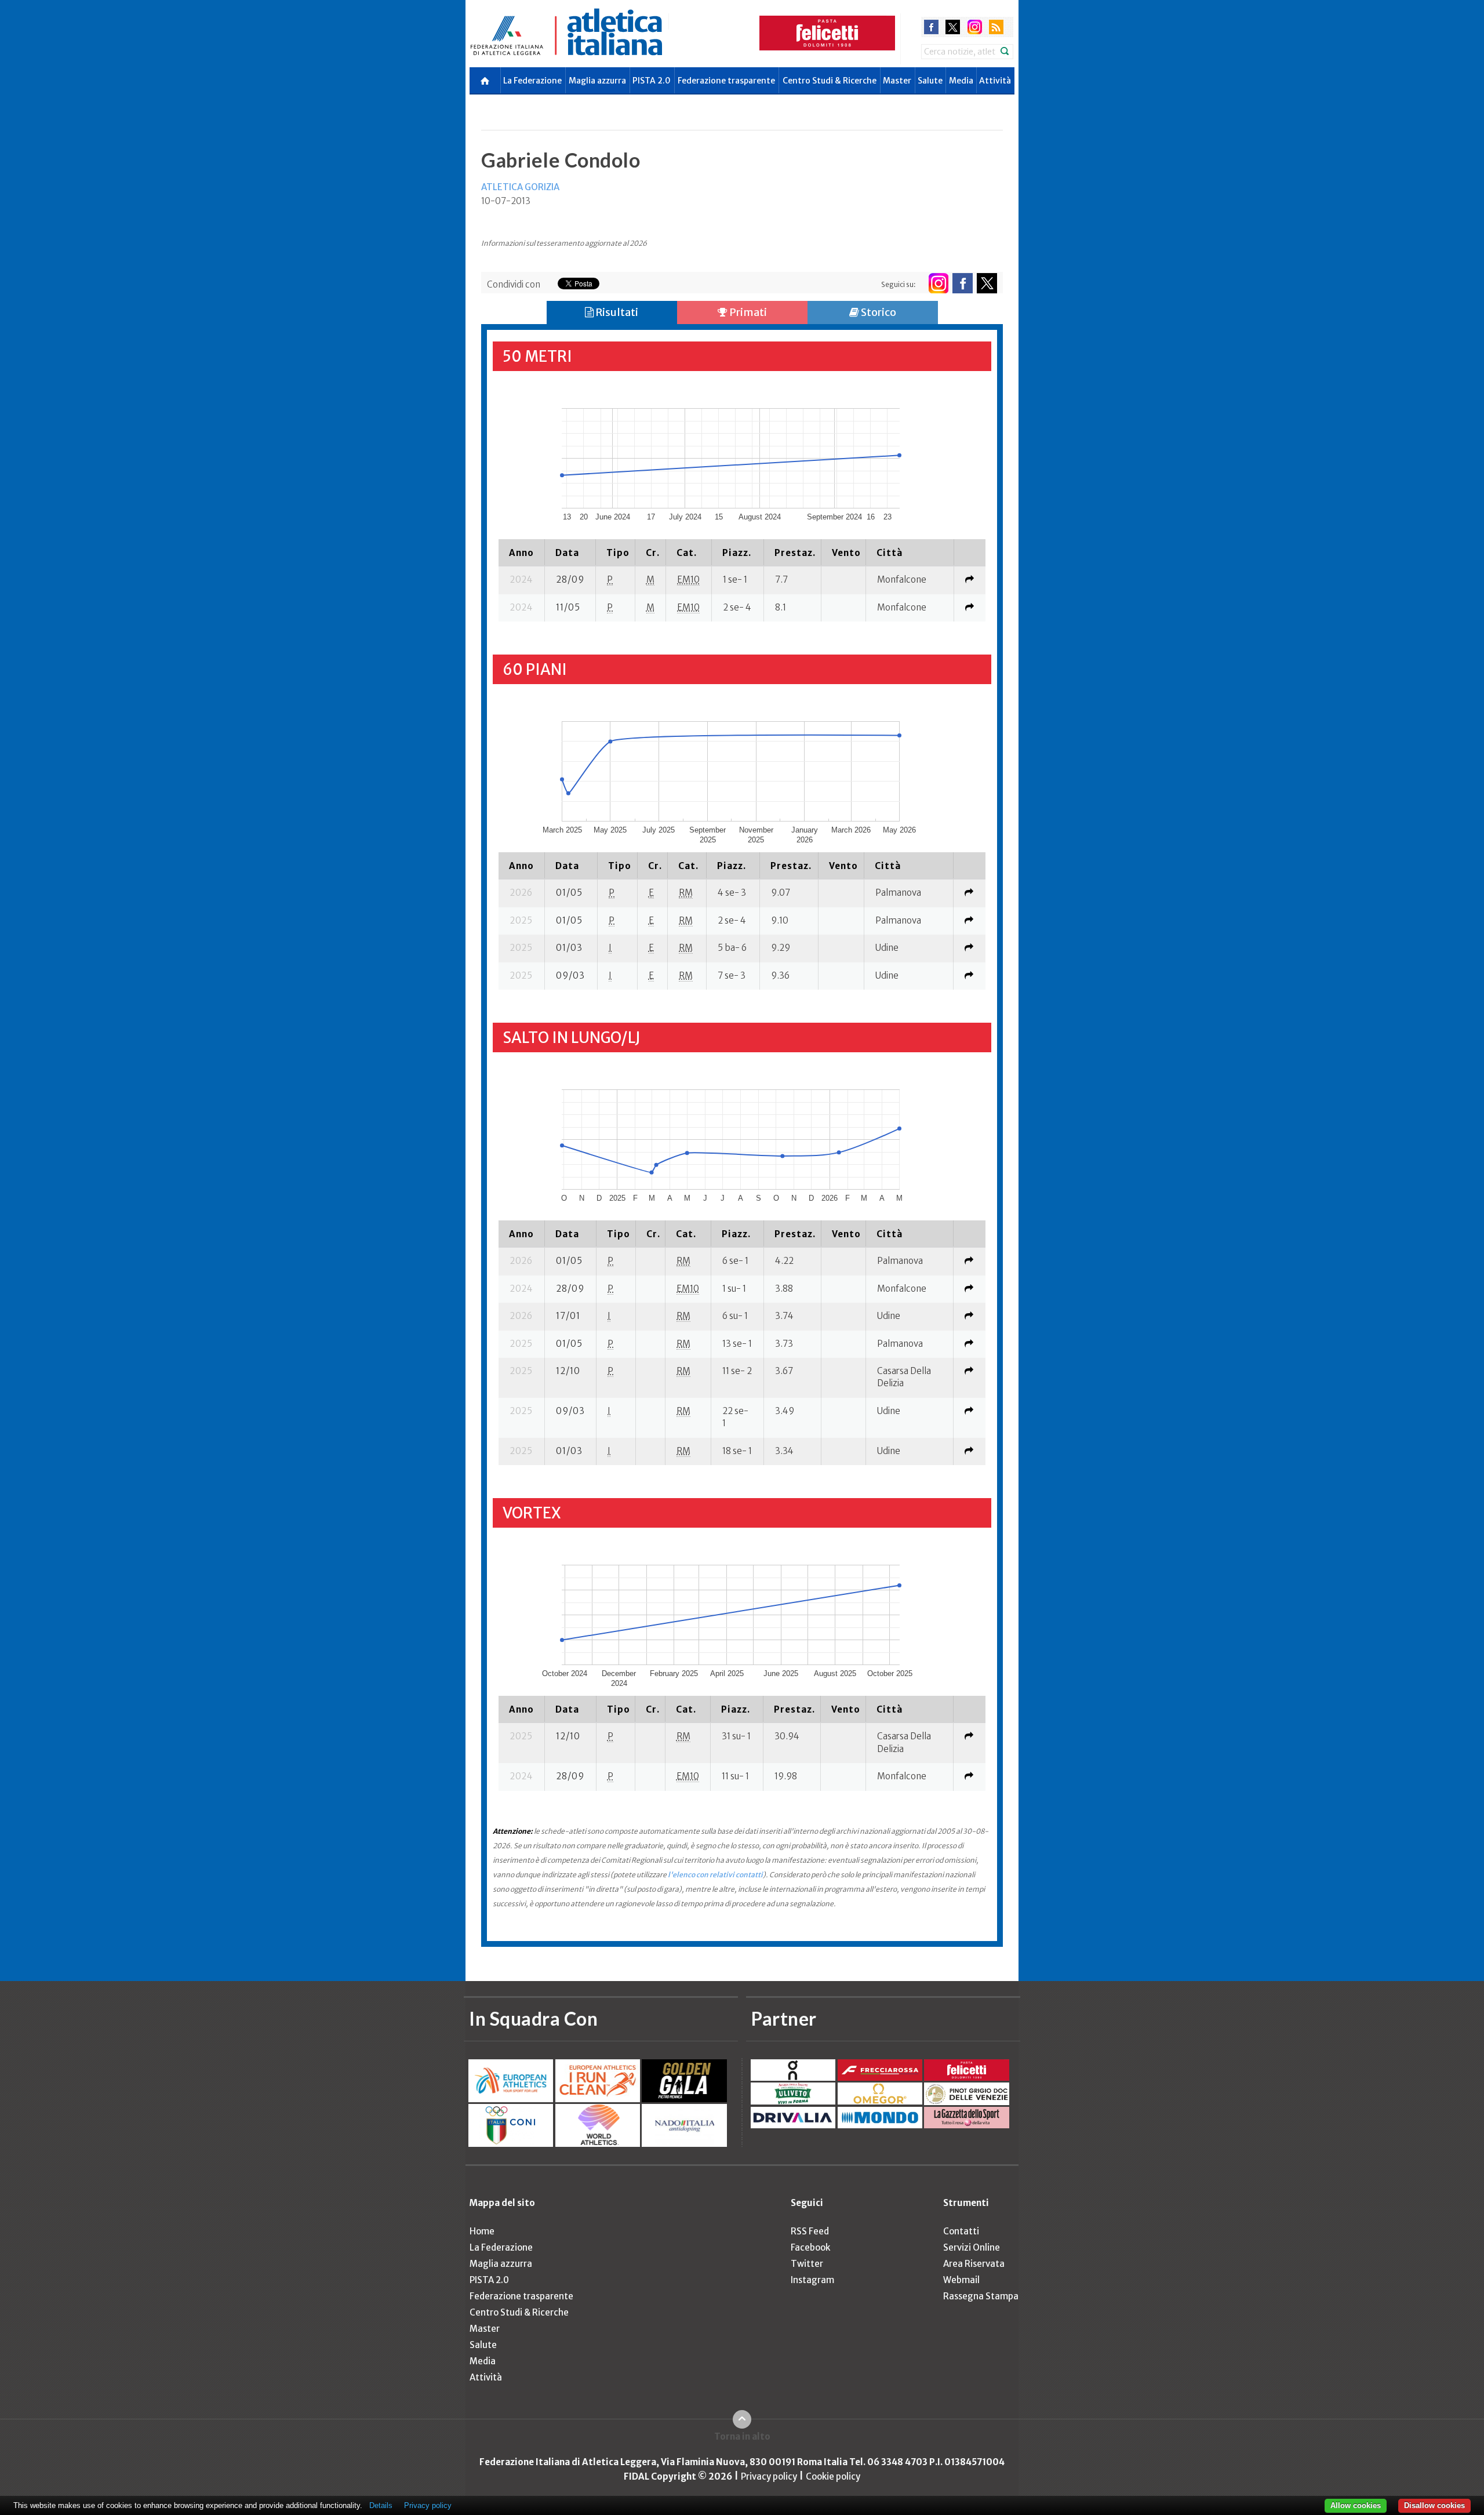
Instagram (812, 2280)
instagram (975, 27)
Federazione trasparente (726, 81)
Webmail (961, 2280)
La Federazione (532, 81)
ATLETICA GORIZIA (520, 187)
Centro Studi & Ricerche (830, 81)
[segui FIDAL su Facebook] (963, 283)
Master (897, 81)
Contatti (961, 2231)
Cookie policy (833, 2476)
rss (996, 27)
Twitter (807, 2264)
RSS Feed (810, 2231)
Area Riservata (974, 2264)
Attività (995, 81)
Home (482, 2231)
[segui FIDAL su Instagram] (938, 283)
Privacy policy (769, 2476)
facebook (931, 27)
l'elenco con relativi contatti (715, 1875)
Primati (747, 312)
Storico (878, 312)
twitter (953, 27)
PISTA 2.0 (652, 81)
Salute (930, 81)
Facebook (810, 2247)
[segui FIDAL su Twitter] (987, 283)
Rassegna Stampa (981, 2296)
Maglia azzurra (597, 81)
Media (961, 81)
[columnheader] (521, 553)
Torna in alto (742, 2436)
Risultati (616, 312)
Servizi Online (972, 2247)
